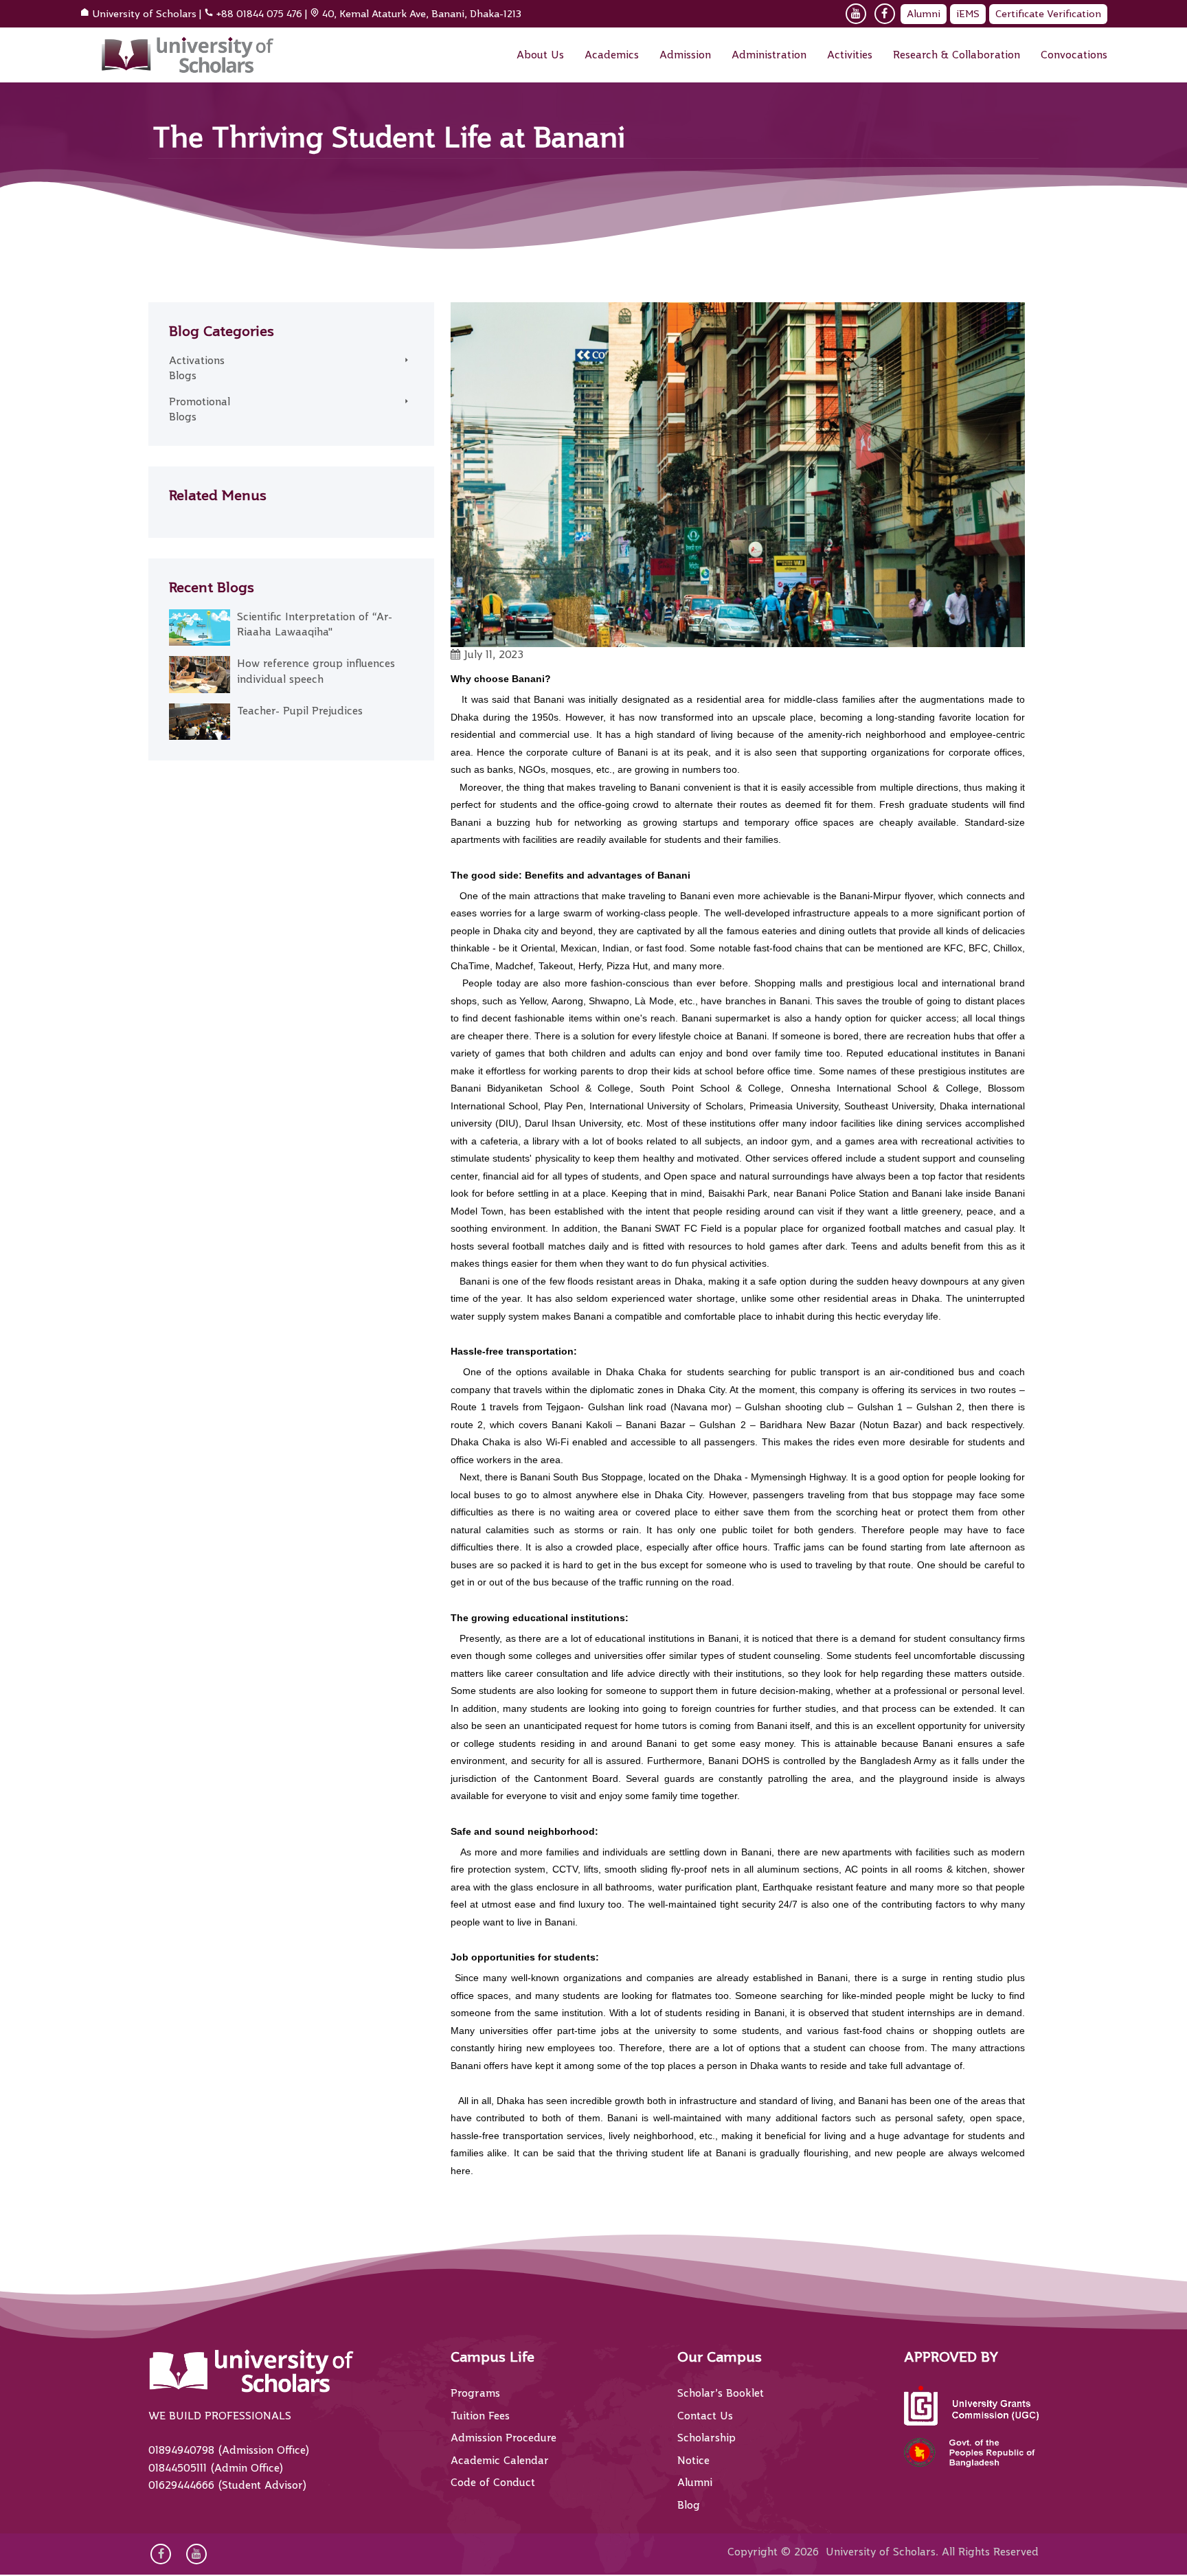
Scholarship (706, 2438)
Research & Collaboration (957, 55)
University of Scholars (144, 14)
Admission (685, 55)
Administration (769, 55)
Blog (689, 2505)
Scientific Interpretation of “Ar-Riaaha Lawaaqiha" (315, 625)
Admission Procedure (504, 2438)
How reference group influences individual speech (316, 671)
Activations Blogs (197, 369)
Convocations (1074, 55)
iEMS (968, 14)
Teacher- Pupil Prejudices (300, 711)
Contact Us (705, 2416)
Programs (475, 2393)
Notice (693, 2461)
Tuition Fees (480, 2416)
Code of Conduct (493, 2483)
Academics (612, 55)
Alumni (924, 14)
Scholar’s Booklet (721, 2393)
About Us (540, 55)
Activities (850, 55)
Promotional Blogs (200, 410)
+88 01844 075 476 (259, 14)
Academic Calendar (500, 2461)
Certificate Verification (1048, 14)
